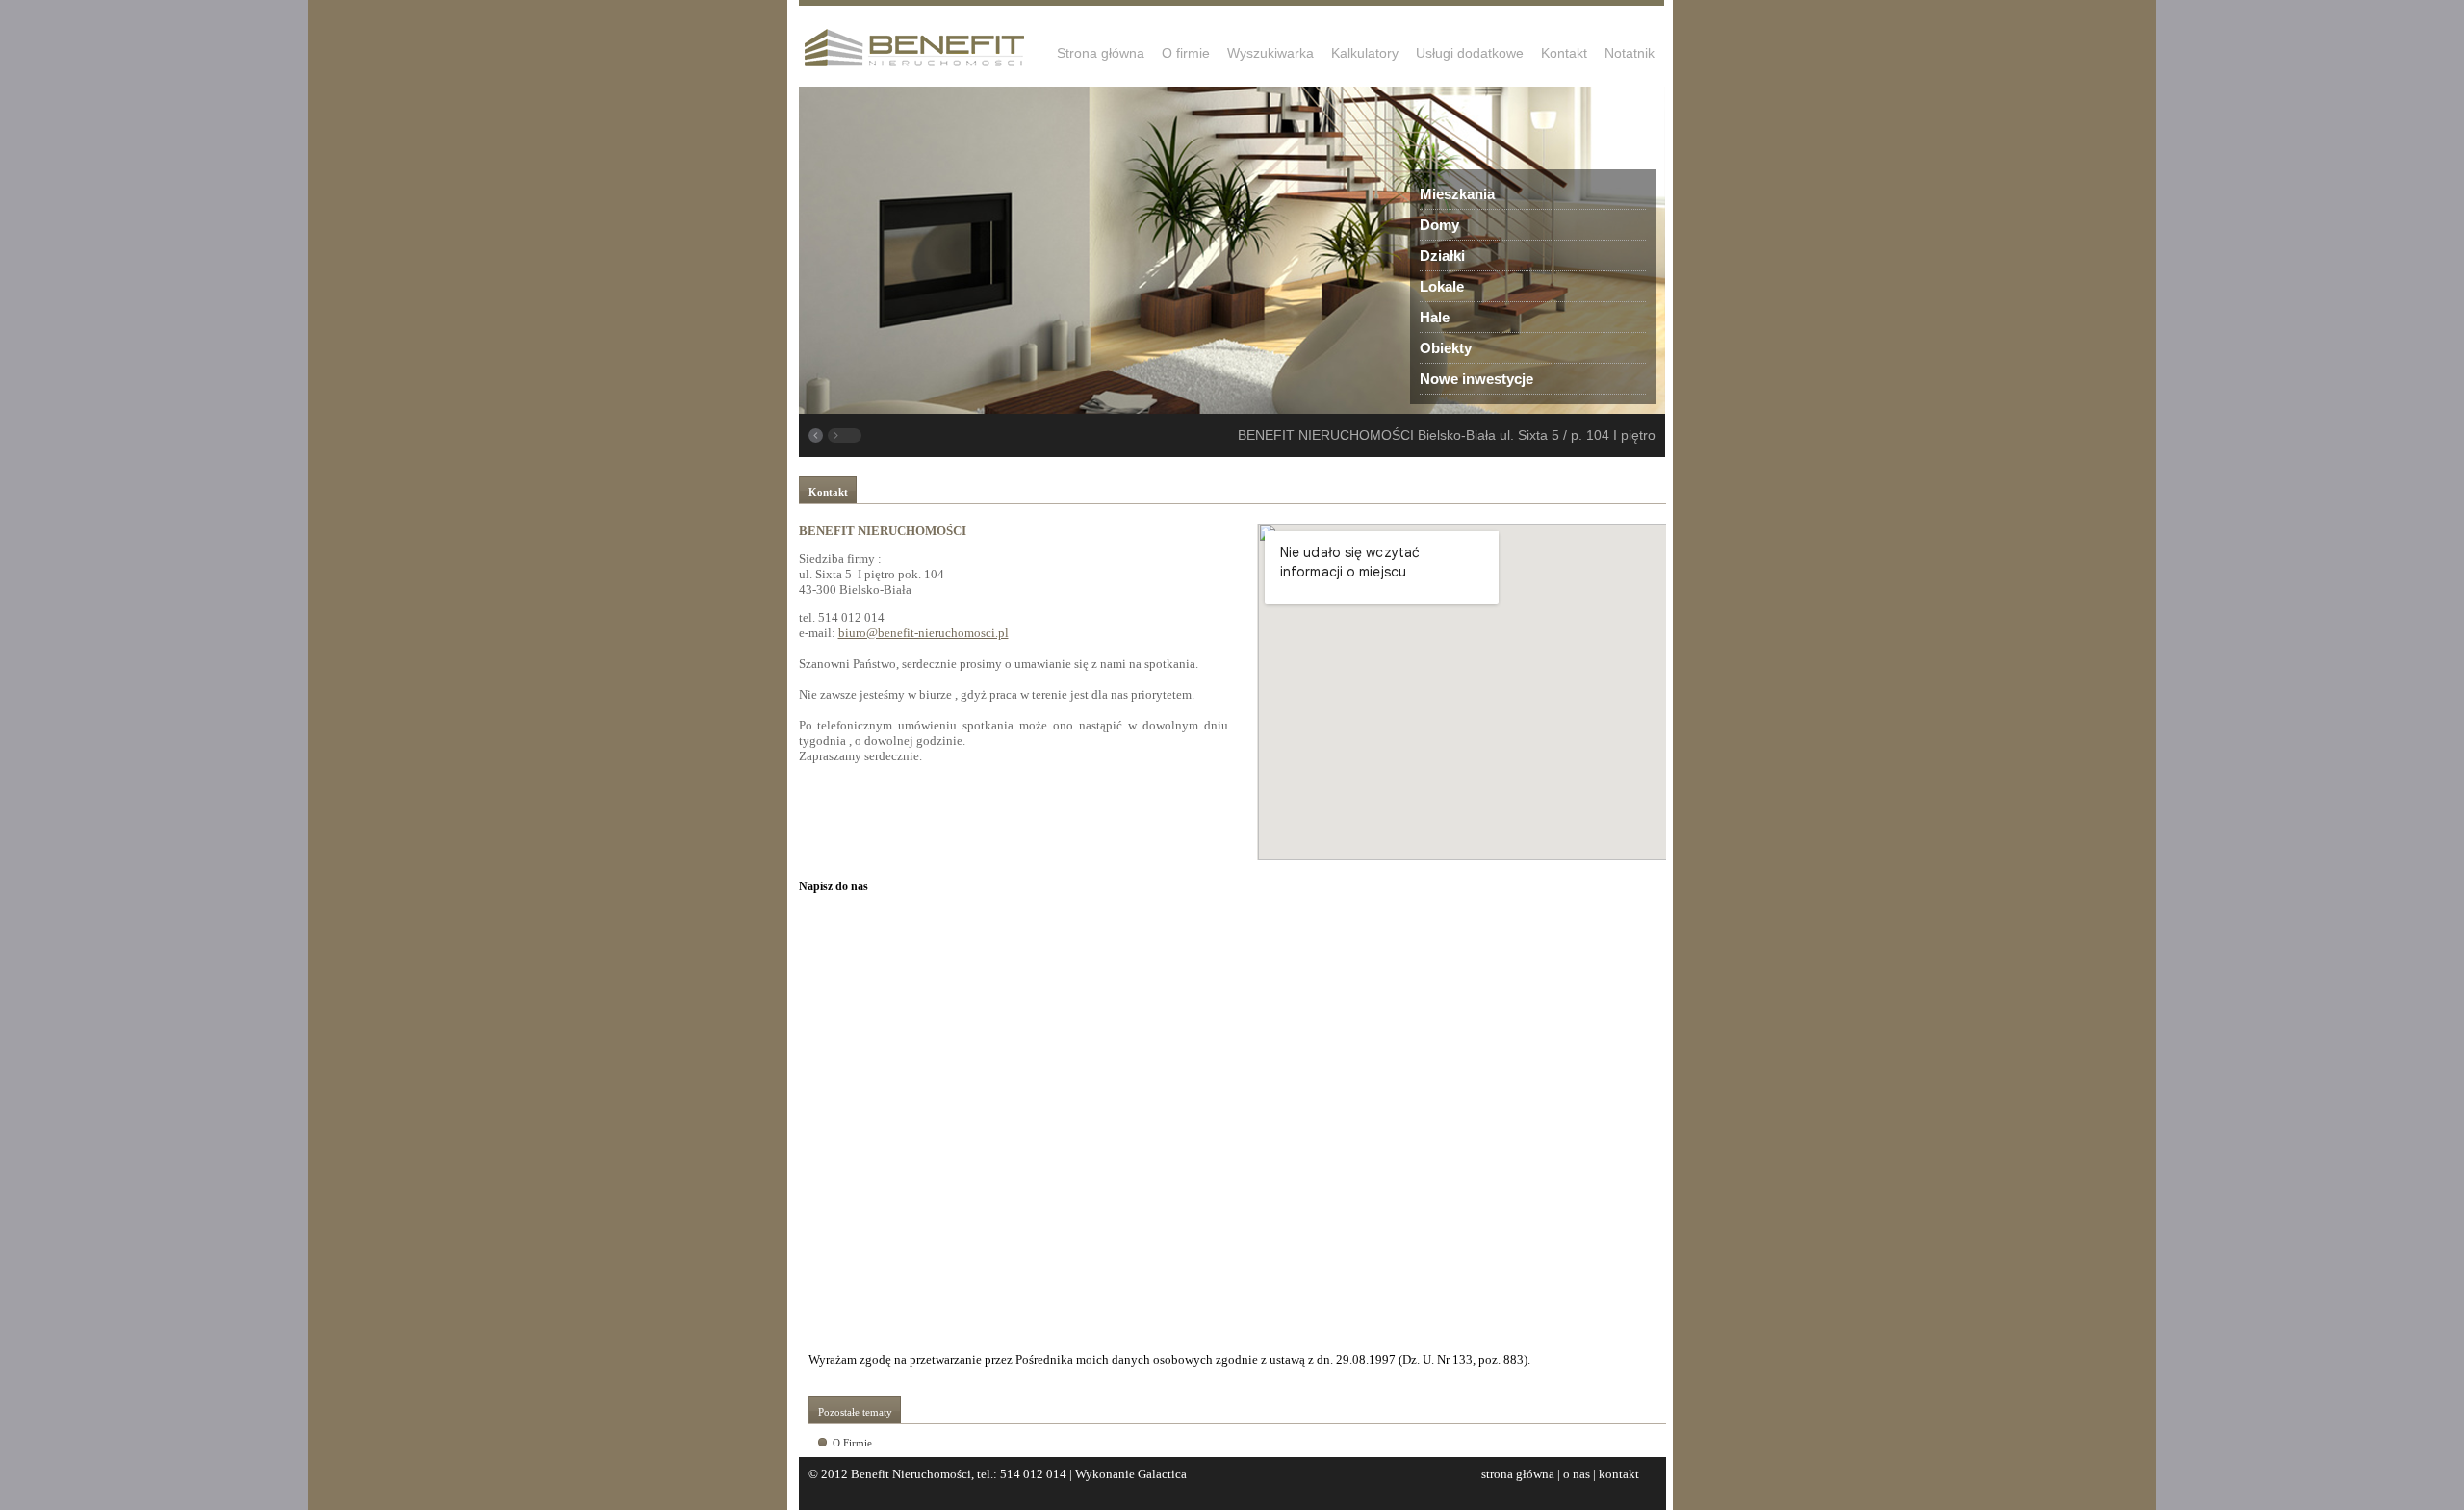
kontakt (1619, 1474)
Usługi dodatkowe (1470, 53)
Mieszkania (1457, 194)
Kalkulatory (1365, 53)
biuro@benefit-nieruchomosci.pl (924, 633)
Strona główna (1101, 53)
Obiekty (1446, 348)
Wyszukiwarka (1270, 53)
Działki (1442, 256)
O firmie (1186, 53)
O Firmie (852, 1443)
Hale (1435, 317)
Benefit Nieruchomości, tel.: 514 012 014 (959, 1474)
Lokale (1442, 286)
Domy (1439, 225)
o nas (1577, 1474)
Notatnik (1630, 53)
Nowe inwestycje (1476, 379)
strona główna (1518, 1474)
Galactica (1162, 1474)
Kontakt (1564, 53)
